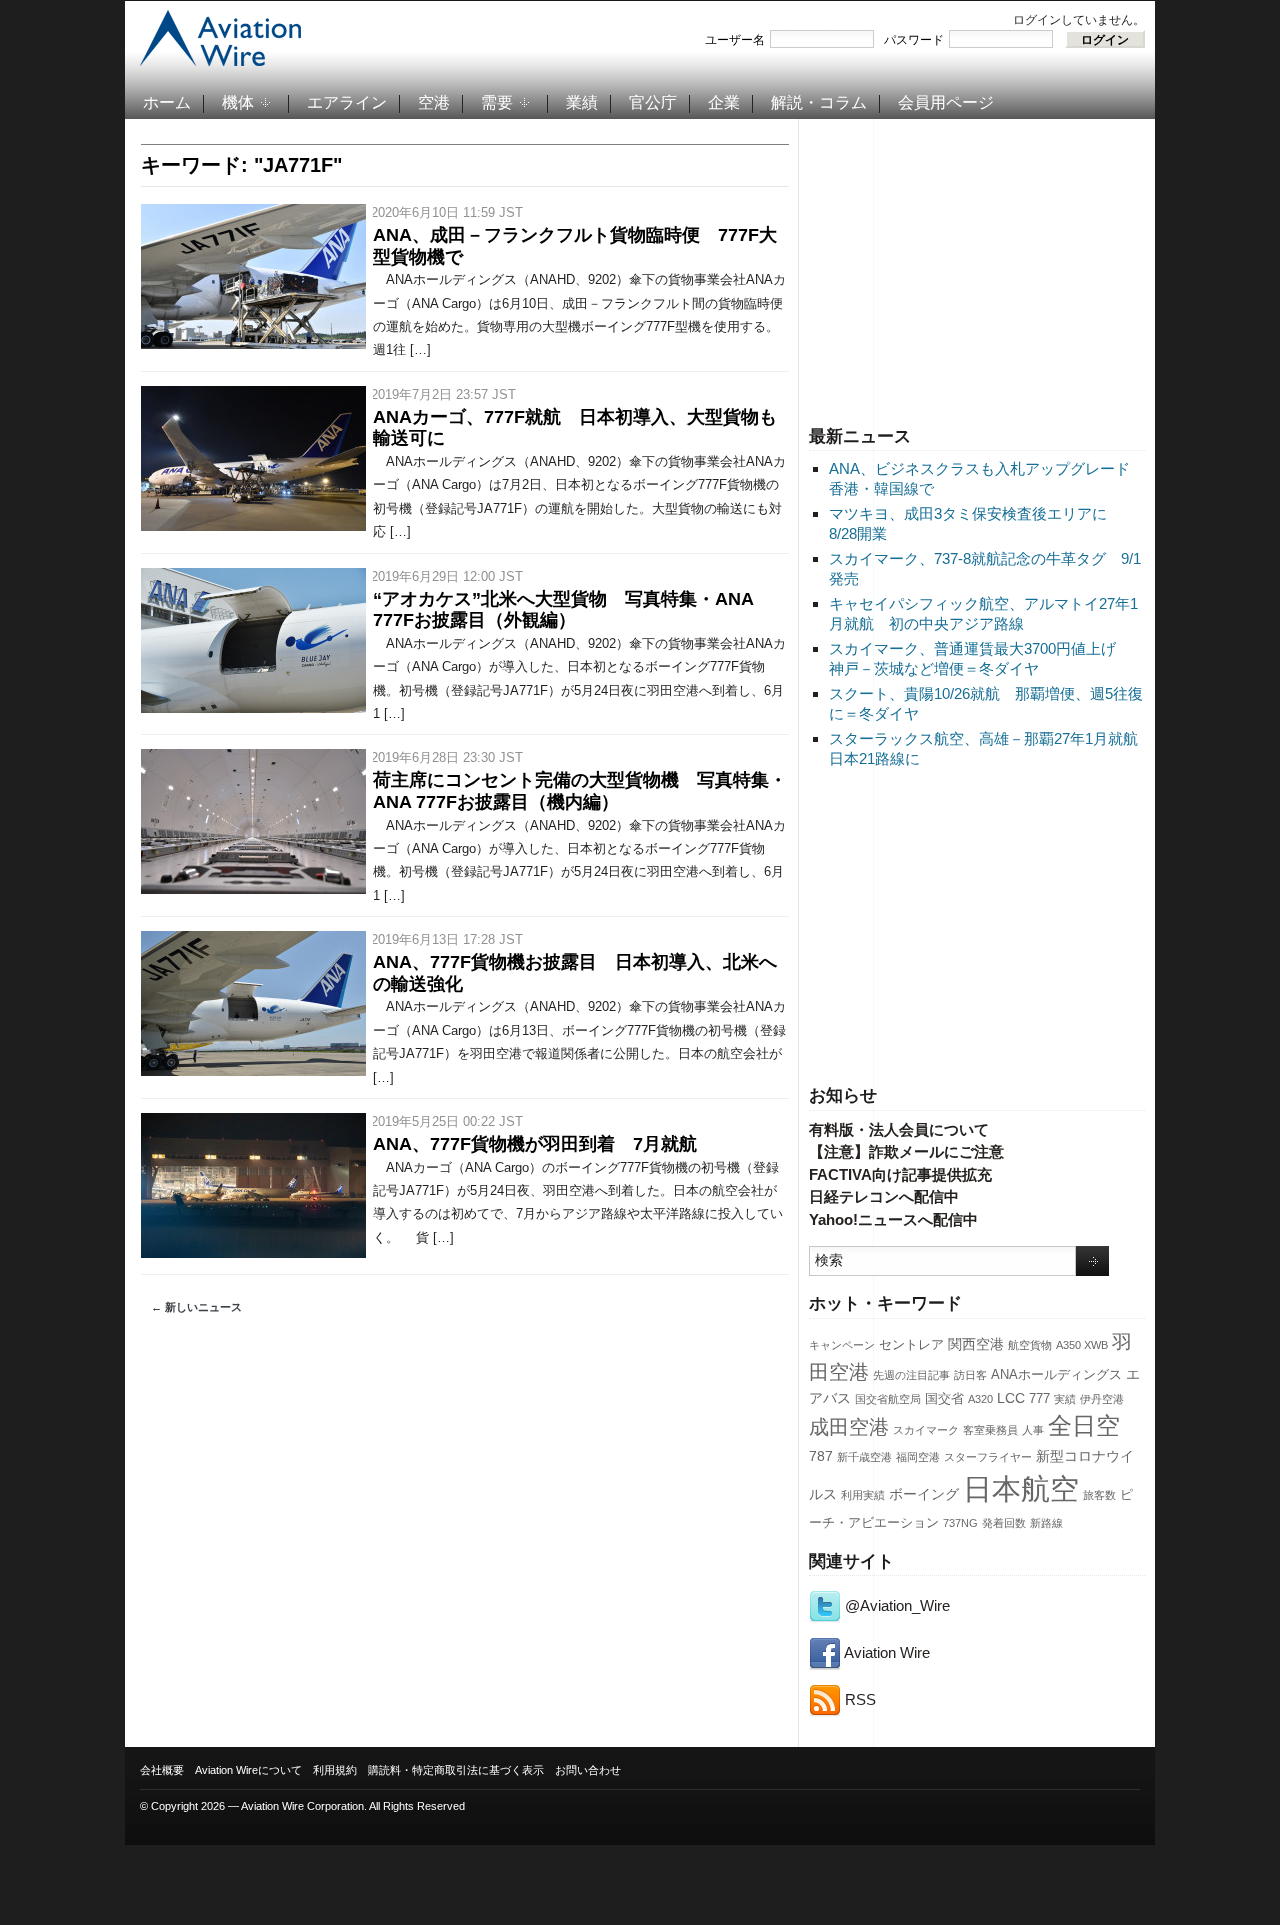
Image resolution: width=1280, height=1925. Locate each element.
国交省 (944, 1399)
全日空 (1084, 1426)
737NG (960, 1523)
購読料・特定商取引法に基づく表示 (456, 1770)
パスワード (914, 40)
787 (821, 1456)
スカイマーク (926, 1430)
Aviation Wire (885, 1652)
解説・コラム (819, 102)
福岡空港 (918, 1457)
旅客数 (1099, 1495)
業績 (582, 102)
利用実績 (863, 1495)
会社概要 (162, 1770)
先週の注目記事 (911, 1375)
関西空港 (976, 1344)
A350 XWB (1082, 1345)
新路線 (1046, 1523)
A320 (980, 1399)
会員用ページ (946, 102)
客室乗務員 (990, 1430)
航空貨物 (1030, 1345)
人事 (1033, 1430)
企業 (724, 102)
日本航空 (1021, 1488)
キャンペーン (842, 1345)
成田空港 (849, 1427)
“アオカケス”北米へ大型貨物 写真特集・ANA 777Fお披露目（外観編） (563, 610)
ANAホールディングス (1056, 1375)
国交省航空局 (888, 1399)
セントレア (911, 1345)
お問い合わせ (588, 1770)
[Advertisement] (977, 269)
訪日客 (970, 1375)
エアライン (347, 102)
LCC (1011, 1398)
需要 (497, 102)
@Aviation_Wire (895, 1605)
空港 (434, 102)
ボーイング (924, 1494)
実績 (1065, 1399)
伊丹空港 (1102, 1399)
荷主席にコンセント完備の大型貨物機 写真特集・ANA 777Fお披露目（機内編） (580, 791)
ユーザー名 (735, 40)
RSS (858, 1699)
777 (1039, 1399)
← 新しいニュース (196, 1307)
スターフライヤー (988, 1457)
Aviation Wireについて (248, 1770)
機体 (238, 102)
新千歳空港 (864, 1457)
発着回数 (1004, 1523)
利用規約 (335, 1770)
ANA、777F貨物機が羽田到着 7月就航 (535, 1144)
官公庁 (653, 102)
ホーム (167, 102)
